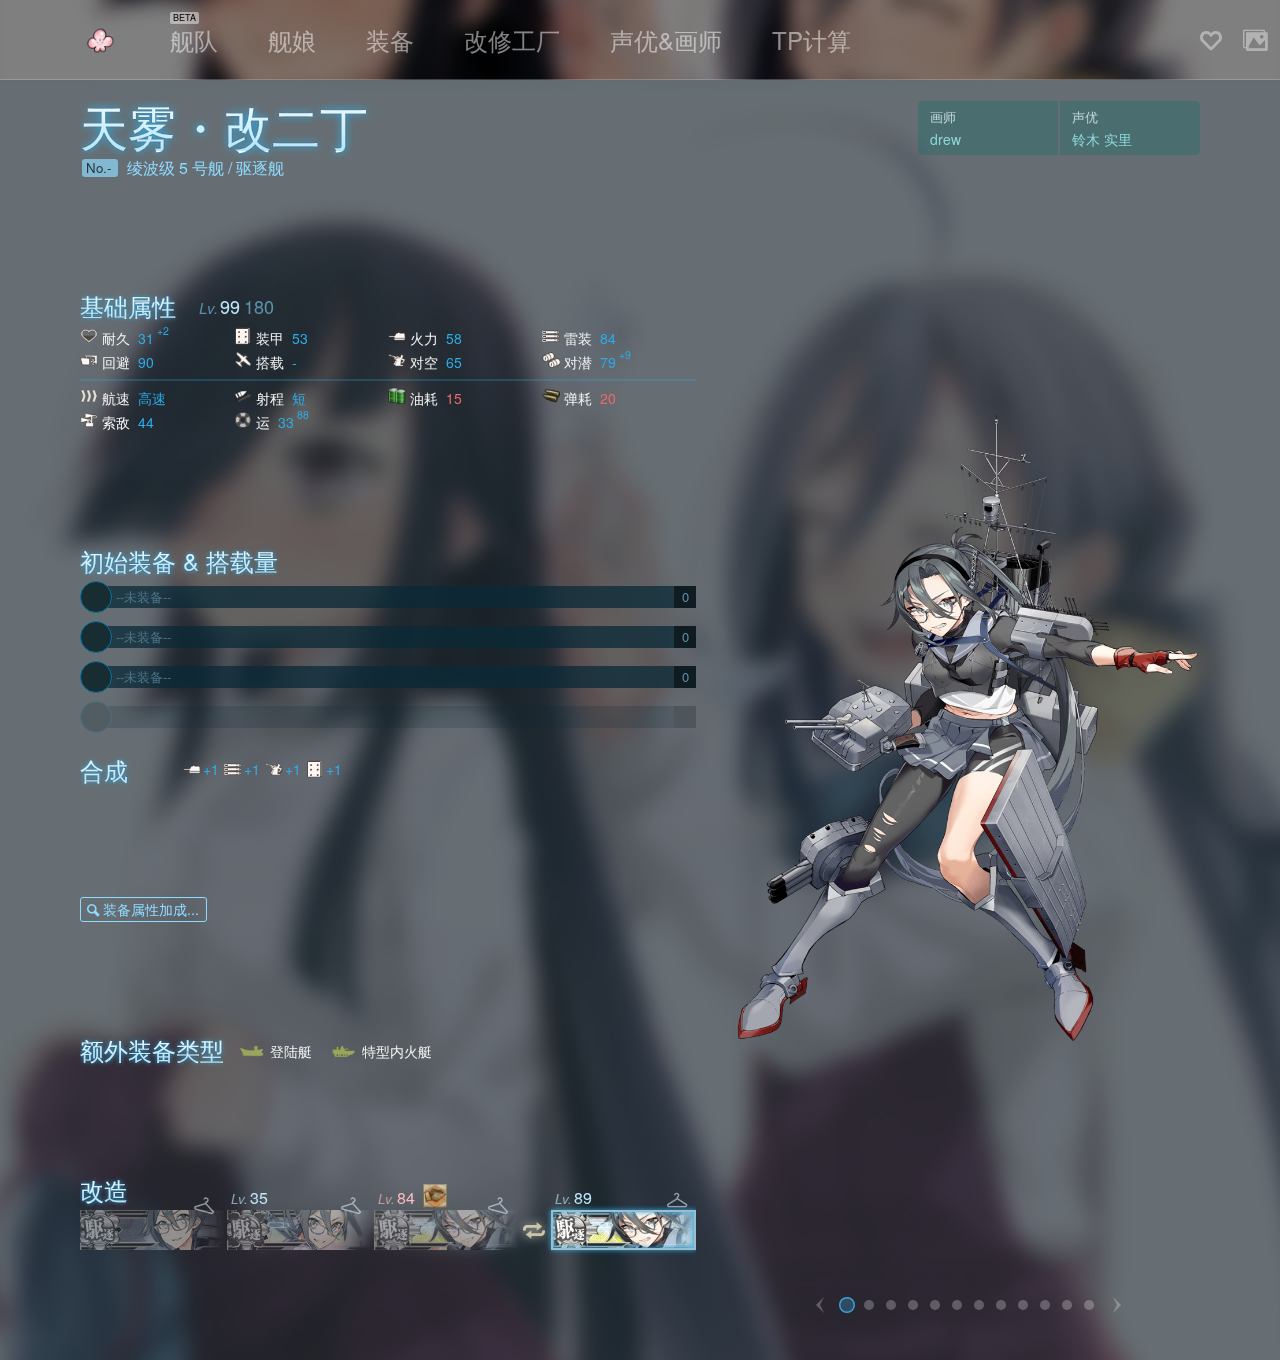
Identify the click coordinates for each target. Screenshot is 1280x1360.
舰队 (194, 39)
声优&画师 (666, 39)
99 (230, 306)
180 (259, 306)
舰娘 (292, 39)
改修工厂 (512, 39)
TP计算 (811, 39)
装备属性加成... (151, 909)
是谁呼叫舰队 (100, 40)
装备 (390, 39)
